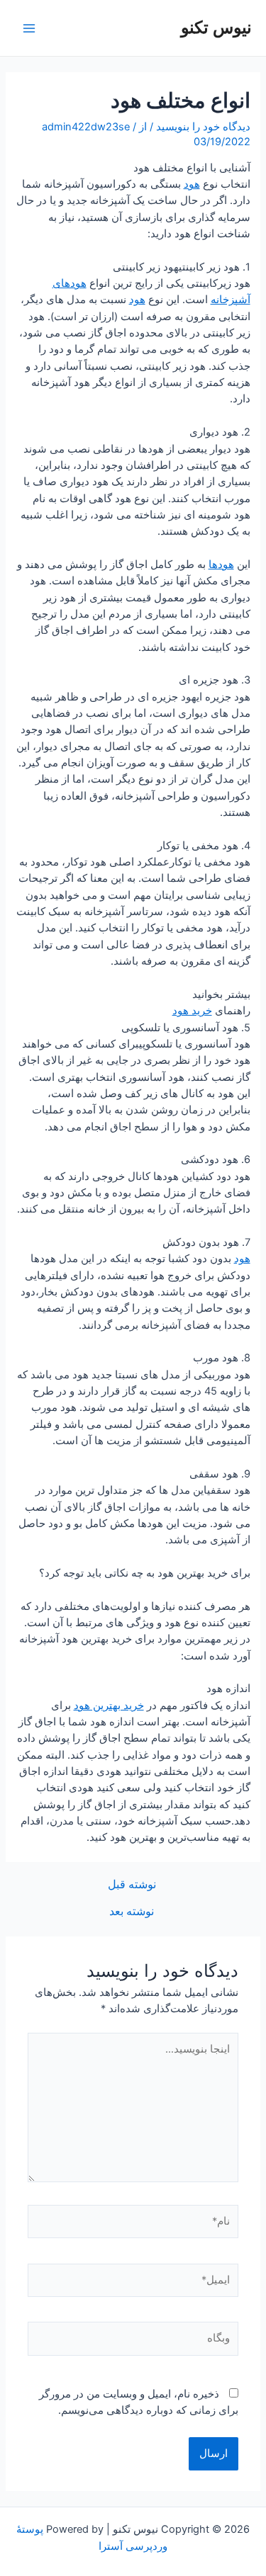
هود (192, 184)
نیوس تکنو (216, 27)
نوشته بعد (132, 1912)
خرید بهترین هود (109, 1706)
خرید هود (192, 1011)
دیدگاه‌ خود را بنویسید (203, 127)
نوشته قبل (132, 1885)
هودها (221, 564)
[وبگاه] (133, 2342)
